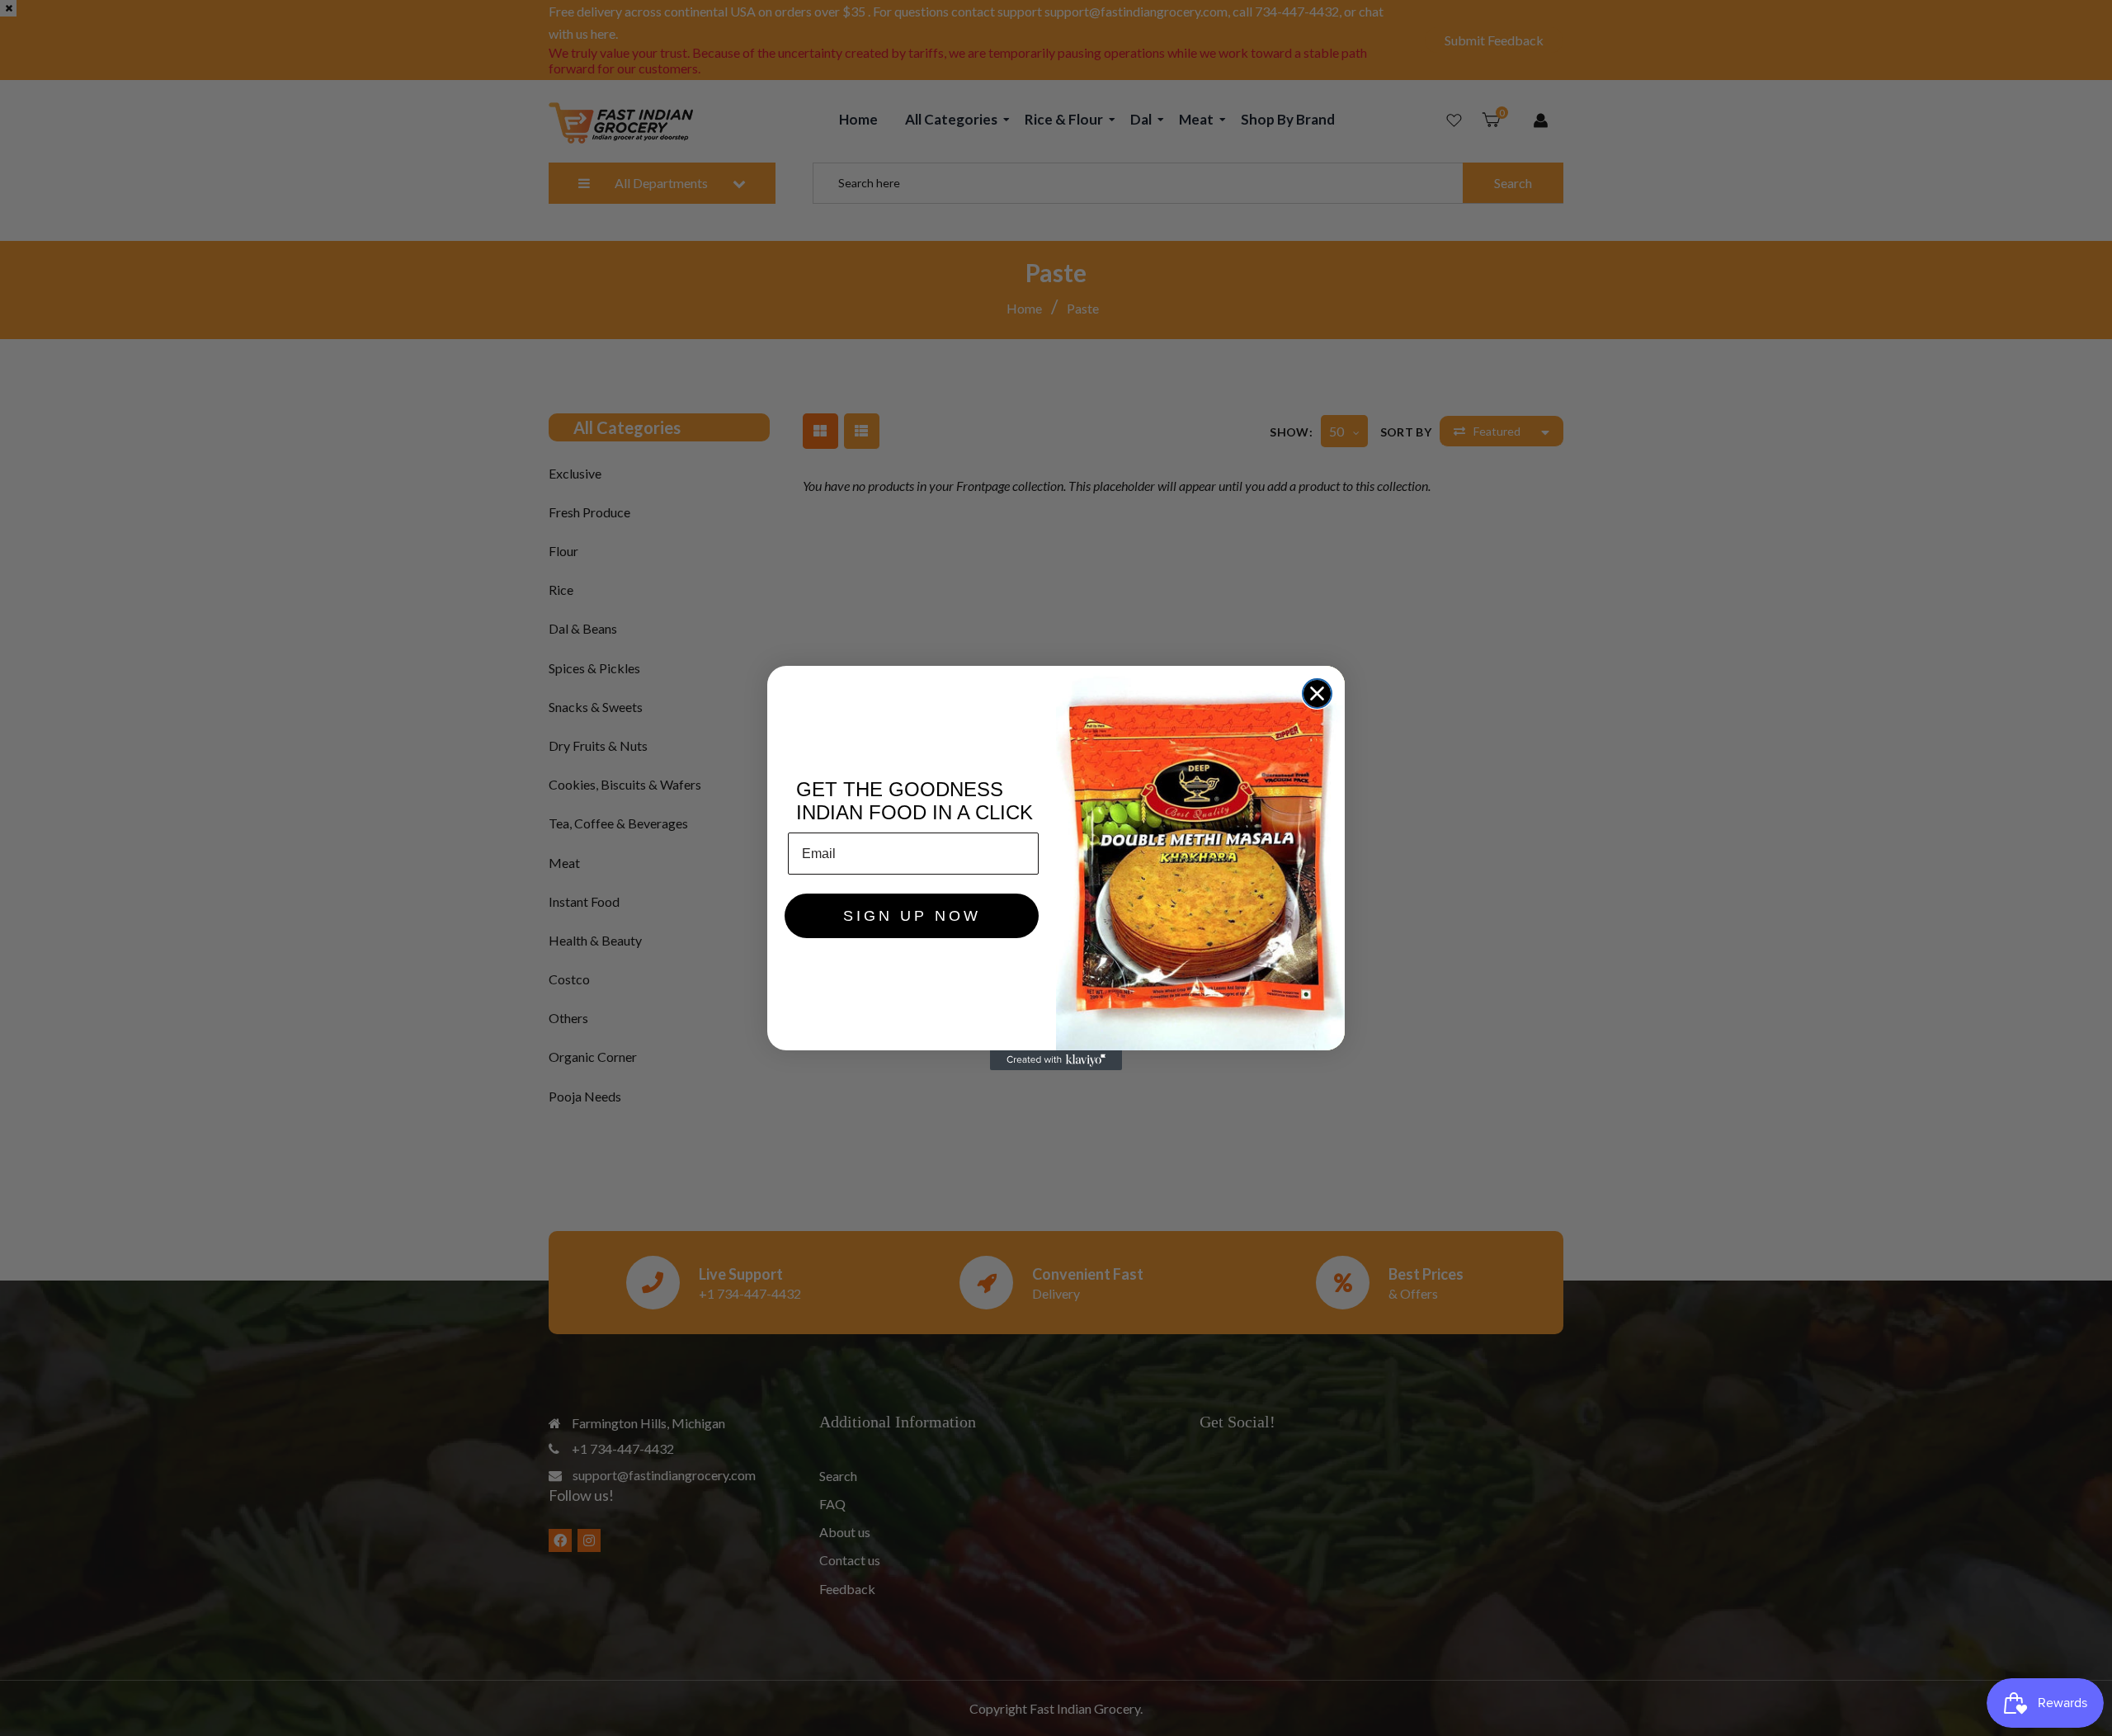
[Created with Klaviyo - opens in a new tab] (1056, 1060)
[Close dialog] (1317, 693)
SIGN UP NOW (912, 916)
